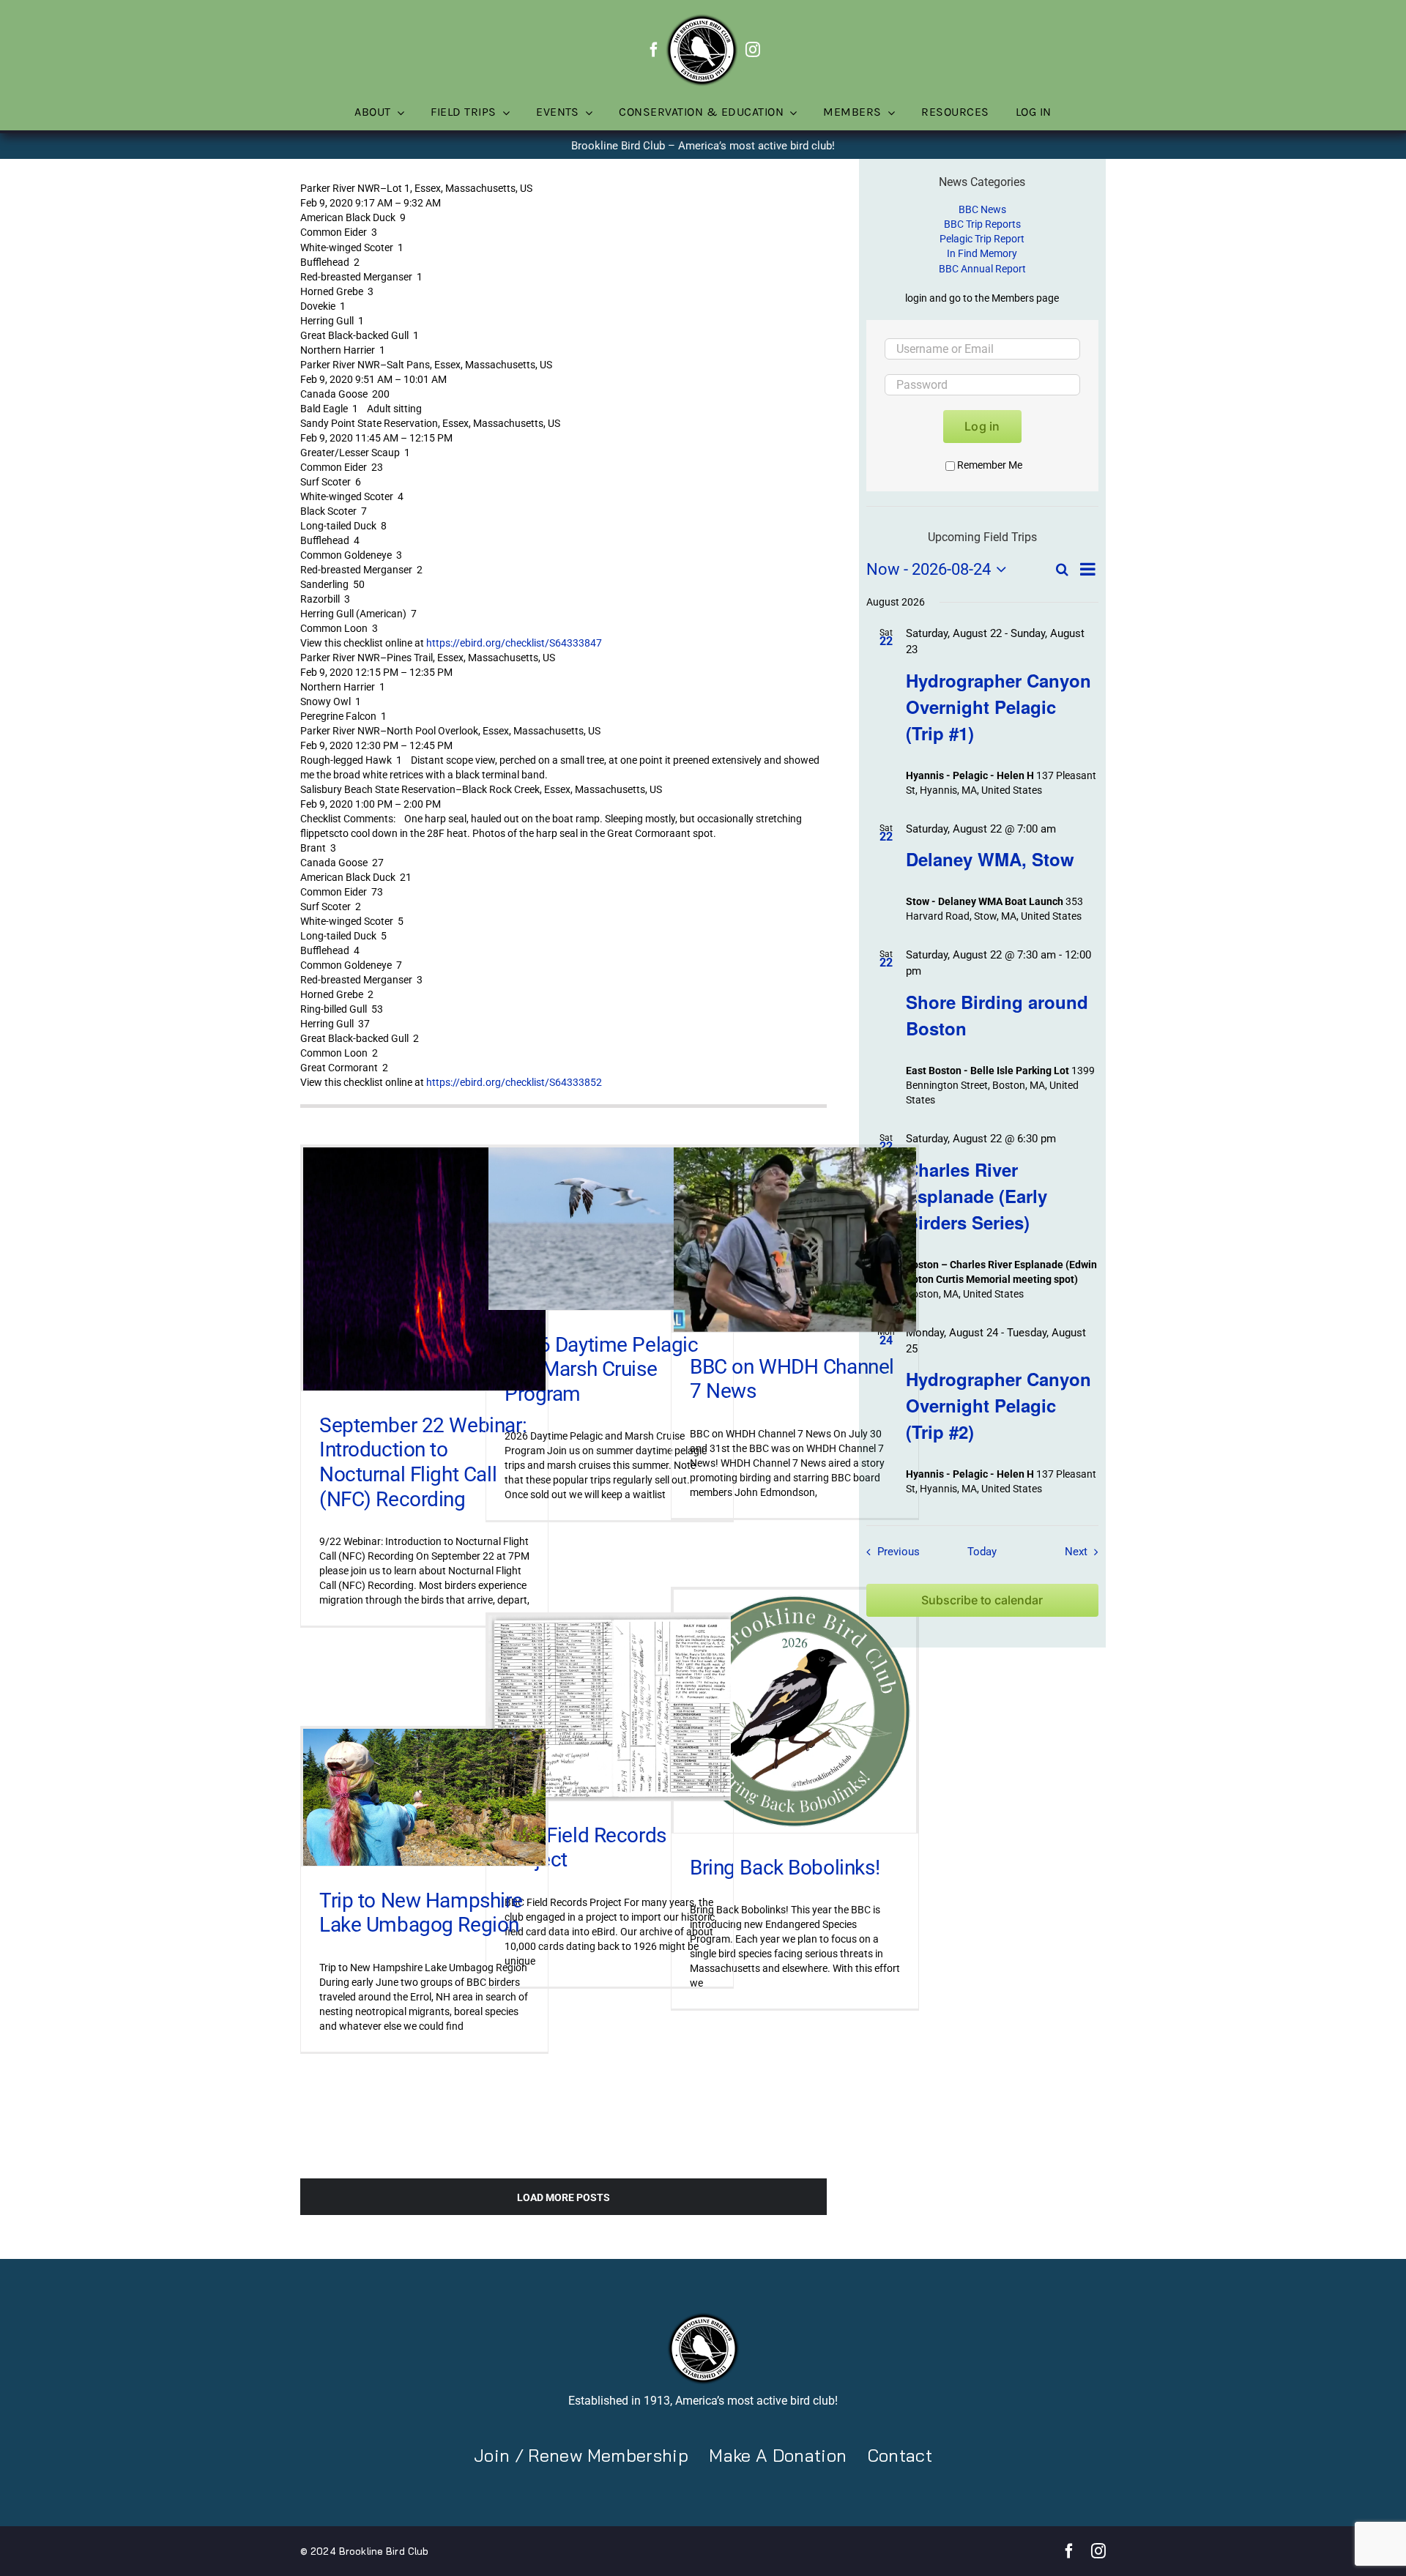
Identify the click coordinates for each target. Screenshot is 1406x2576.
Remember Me (990, 465)
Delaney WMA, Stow (990, 859)
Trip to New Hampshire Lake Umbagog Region (421, 1913)
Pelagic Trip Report (982, 239)
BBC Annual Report (982, 269)
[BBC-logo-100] (702, 18)
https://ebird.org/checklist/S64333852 (514, 1082)
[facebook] (654, 50)
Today (982, 1552)
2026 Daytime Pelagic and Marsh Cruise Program (602, 1369)
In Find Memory (982, 253)
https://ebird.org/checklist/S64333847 (514, 643)
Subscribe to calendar (982, 1600)
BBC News (982, 209)
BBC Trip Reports (982, 224)
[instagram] (753, 50)
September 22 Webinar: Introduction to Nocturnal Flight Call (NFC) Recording (423, 1462)
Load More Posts (563, 2197)
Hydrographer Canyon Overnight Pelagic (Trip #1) (998, 707)
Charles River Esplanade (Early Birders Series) (977, 1196)
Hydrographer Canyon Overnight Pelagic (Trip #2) (998, 1405)
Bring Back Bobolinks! (785, 1868)
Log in (982, 426)
